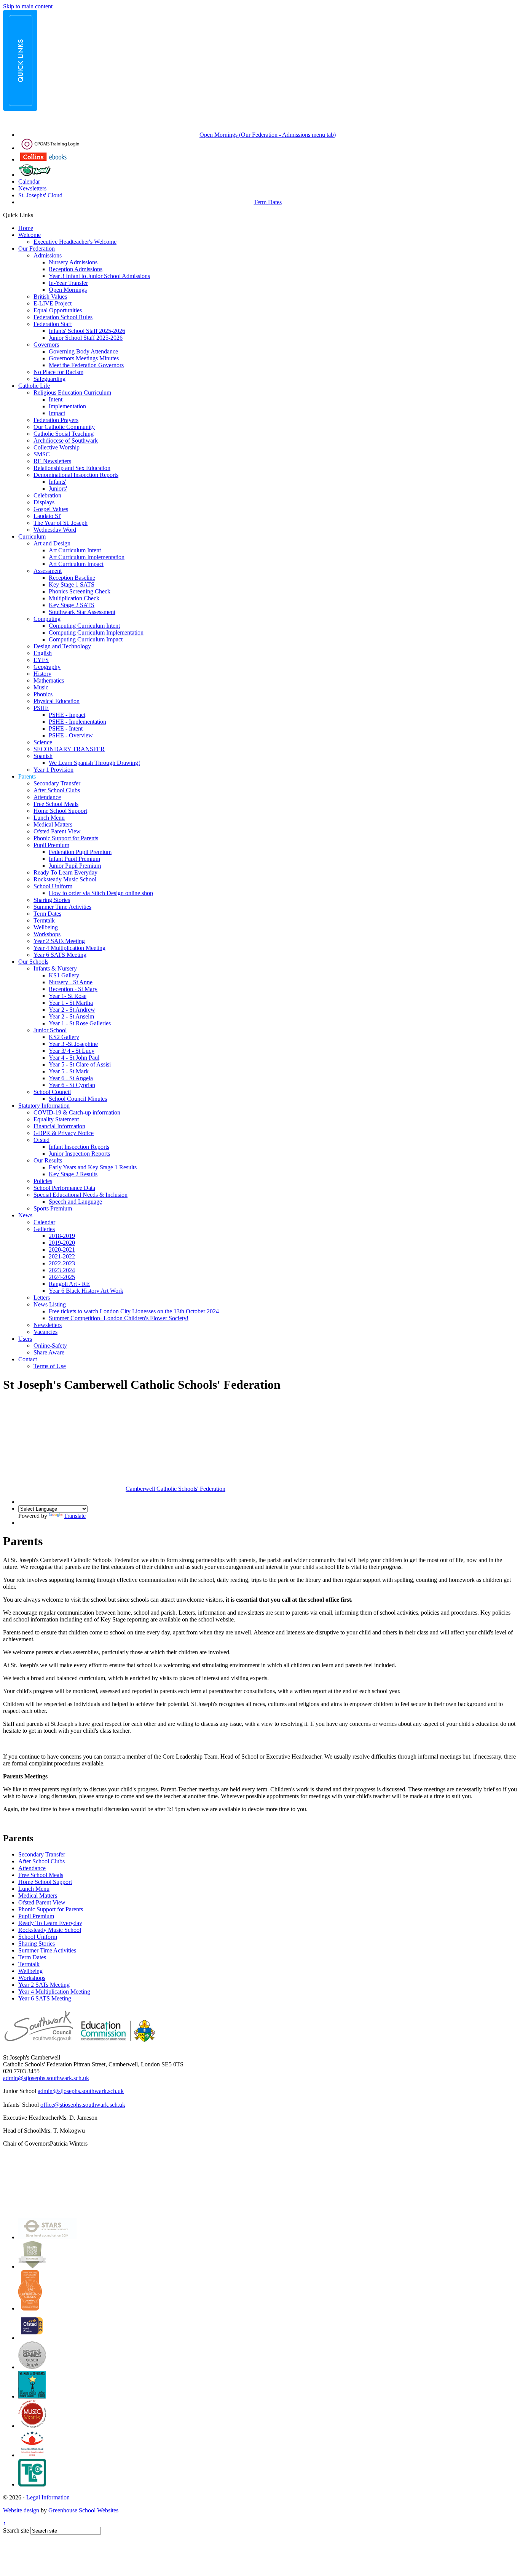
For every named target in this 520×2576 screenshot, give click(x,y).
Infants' (57, 482)
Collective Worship (57, 447)
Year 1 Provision (53, 770)
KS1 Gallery (64, 975)
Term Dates (268, 202)
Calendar (29, 181)
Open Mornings (68, 290)
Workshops (47, 934)
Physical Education (57, 701)
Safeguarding (49, 379)
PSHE (41, 708)
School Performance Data (64, 1188)
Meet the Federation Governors (86, 365)
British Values (50, 297)
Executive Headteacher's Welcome (75, 242)
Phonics (43, 694)
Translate (75, 1516)
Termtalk (44, 920)
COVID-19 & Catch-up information (77, 1112)
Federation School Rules (63, 317)
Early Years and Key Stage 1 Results (93, 1167)
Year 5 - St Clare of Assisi (80, 1064)
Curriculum (32, 536)
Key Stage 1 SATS (72, 584)
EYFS (41, 660)
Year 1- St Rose (68, 996)
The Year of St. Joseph (61, 523)
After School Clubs (57, 790)
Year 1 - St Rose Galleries (80, 1023)
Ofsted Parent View (57, 831)
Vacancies (45, 1332)
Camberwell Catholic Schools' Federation (175, 1489)
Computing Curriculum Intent (84, 626)
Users (25, 1339)
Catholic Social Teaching (64, 434)
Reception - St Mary (73, 989)
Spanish (43, 756)
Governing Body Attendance (83, 351)
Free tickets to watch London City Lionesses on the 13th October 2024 (134, 1311)
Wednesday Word (55, 530)
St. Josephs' (33, 195)
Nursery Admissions (73, 262)
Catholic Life (34, 386)
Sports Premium (53, 1208)
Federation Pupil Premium (80, 852)
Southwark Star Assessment (82, 612)
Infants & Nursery (55, 968)
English (43, 653)
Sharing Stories (52, 900)
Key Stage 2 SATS (72, 605)
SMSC (42, 454)
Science (43, 742)
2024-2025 (62, 1277)
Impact (57, 413)
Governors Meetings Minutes (84, 358)
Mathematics (49, 680)
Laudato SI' (47, 516)
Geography (47, 667)
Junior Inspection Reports (79, 1154)
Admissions (48, 255)
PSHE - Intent (66, 728)
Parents (27, 776)
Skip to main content (28, 6)
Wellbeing (46, 927)
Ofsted (41, 1140)
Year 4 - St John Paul (74, 1058)
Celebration (47, 495)
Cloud (55, 195)
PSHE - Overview (71, 735)
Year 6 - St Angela (71, 1078)
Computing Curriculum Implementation (96, 632)
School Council (52, 1092)
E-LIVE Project (53, 303)
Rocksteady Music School (65, 879)
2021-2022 (62, 1256)
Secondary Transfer (57, 783)
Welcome (30, 235)
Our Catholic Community (64, 427)
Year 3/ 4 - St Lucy (72, 1051)
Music (41, 687)
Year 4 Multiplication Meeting (69, 948)
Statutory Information (44, 1106)
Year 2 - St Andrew (72, 1010)
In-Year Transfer (68, 283)
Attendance (47, 797)
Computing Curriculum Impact (86, 639)
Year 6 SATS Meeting (60, 955)
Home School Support (60, 811)
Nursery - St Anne (71, 982)
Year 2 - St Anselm (71, 1016)
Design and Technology (62, 646)
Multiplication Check (74, 598)
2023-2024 (62, 1270)
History (42, 674)
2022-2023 (62, 1263)
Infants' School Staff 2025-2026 (87, 331)
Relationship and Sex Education (72, 468)
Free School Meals (56, 804)
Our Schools (33, 962)
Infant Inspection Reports (79, 1147)
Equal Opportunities (58, 310)
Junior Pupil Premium (75, 866)
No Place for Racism (58, 372)
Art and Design (52, 543)
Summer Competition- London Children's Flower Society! (119, 1318)
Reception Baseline (72, 578)
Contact (28, 1359)
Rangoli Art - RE (69, 1284)
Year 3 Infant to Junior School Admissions (99, 276)
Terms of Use (50, 1366)
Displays (44, 502)
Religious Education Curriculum (72, 393)
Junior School (50, 1030)
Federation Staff (53, 324)
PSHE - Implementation (77, 722)
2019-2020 (62, 1243)
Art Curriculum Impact (76, 564)
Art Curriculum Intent (75, 550)
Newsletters (32, 188)
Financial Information (59, 1126)
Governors (46, 345)
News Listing (50, 1304)
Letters (42, 1298)
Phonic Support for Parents (66, 838)
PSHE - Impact (67, 715)
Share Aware (49, 1352)
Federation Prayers (56, 420)
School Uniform (53, 886)
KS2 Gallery (64, 1037)
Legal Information (48, 2497)
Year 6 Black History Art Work (86, 1291)
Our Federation (37, 249)
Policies (43, 1181)
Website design (21, 2510)
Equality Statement (56, 1119)
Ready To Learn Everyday (65, 872)
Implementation (67, 406)
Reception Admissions (76, 269)
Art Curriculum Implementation (87, 557)
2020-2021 (62, 1250)
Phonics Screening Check (80, 591)
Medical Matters (53, 824)
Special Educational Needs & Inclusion (81, 1195)
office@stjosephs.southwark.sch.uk (83, 2105)
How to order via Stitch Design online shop (101, 893)
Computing (47, 619)
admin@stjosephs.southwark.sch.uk (46, 2078)
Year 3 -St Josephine (73, 1044)
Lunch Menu (49, 818)
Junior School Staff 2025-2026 (86, 338)
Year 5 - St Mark (69, 1071)
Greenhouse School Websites (83, 2510)
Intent (56, 399)
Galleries (44, 1229)
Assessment (48, 571)
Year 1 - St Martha (71, 1003)
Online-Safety (50, 1346)
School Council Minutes (78, 1099)
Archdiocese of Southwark (66, 441)
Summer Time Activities (62, 907)
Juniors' (58, 488)
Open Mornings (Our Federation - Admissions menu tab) (268, 135)
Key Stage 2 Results (73, 1174)
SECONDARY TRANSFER (69, 749)
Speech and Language (75, 1202)
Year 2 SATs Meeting (59, 941)
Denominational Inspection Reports (76, 475)
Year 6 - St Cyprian (72, 1085)
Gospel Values (51, 509)
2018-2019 (62, 1236)
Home (26, 228)
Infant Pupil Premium (74, 859)
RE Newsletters (52, 461)
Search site (16, 2530)
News (25, 1215)
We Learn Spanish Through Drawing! (94, 763)
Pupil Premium (51, 845)
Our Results (48, 1160)
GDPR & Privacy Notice (64, 1133)
